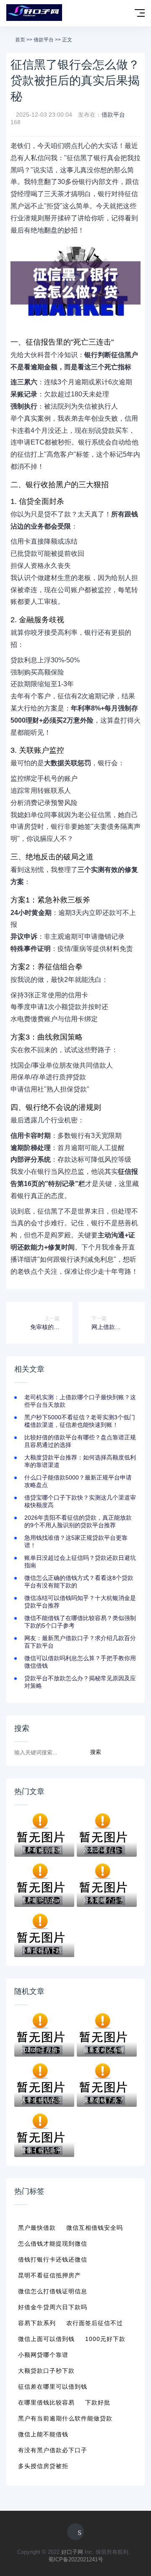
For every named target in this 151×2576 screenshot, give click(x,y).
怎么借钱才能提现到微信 (53, 2244)
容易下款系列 (37, 2323)
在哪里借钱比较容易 (46, 2402)
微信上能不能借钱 (43, 2434)
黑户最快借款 (37, 2228)
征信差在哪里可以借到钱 (53, 2387)
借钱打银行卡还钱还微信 (53, 2259)
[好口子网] (34, 13)
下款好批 (98, 2402)
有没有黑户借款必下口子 (53, 2450)
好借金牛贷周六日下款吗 (53, 2307)
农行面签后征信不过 (95, 2323)
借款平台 (44, 40)
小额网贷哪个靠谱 (43, 2355)
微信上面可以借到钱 (46, 2339)
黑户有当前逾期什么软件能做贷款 (65, 2418)
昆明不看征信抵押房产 (49, 2275)
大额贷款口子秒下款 (46, 2371)
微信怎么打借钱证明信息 (53, 2291)
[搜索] (122, 14)
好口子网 (72, 2552)
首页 (20, 40)
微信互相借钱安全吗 (95, 2228)
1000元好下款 (105, 2339)
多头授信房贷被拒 (43, 2466)
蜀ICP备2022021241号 (76, 2559)
